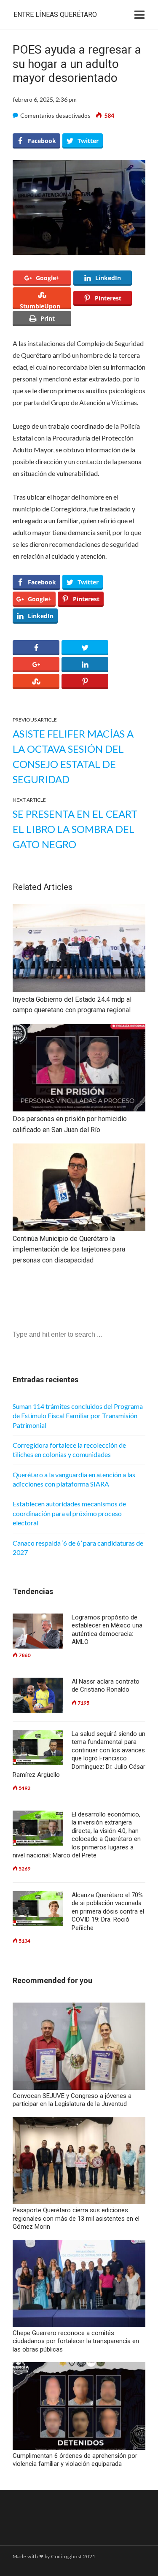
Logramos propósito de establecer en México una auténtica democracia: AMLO (107, 1630)
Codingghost (66, 2556)
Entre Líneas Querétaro (55, 15)
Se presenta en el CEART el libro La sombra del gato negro (75, 829)
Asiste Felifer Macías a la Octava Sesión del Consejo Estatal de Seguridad (73, 756)
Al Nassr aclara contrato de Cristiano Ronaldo (106, 1686)
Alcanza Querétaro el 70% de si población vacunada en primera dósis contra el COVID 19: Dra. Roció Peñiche (108, 1911)
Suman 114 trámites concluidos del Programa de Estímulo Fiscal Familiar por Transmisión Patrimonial (78, 1416)
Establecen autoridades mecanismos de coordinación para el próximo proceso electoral (69, 1513)
